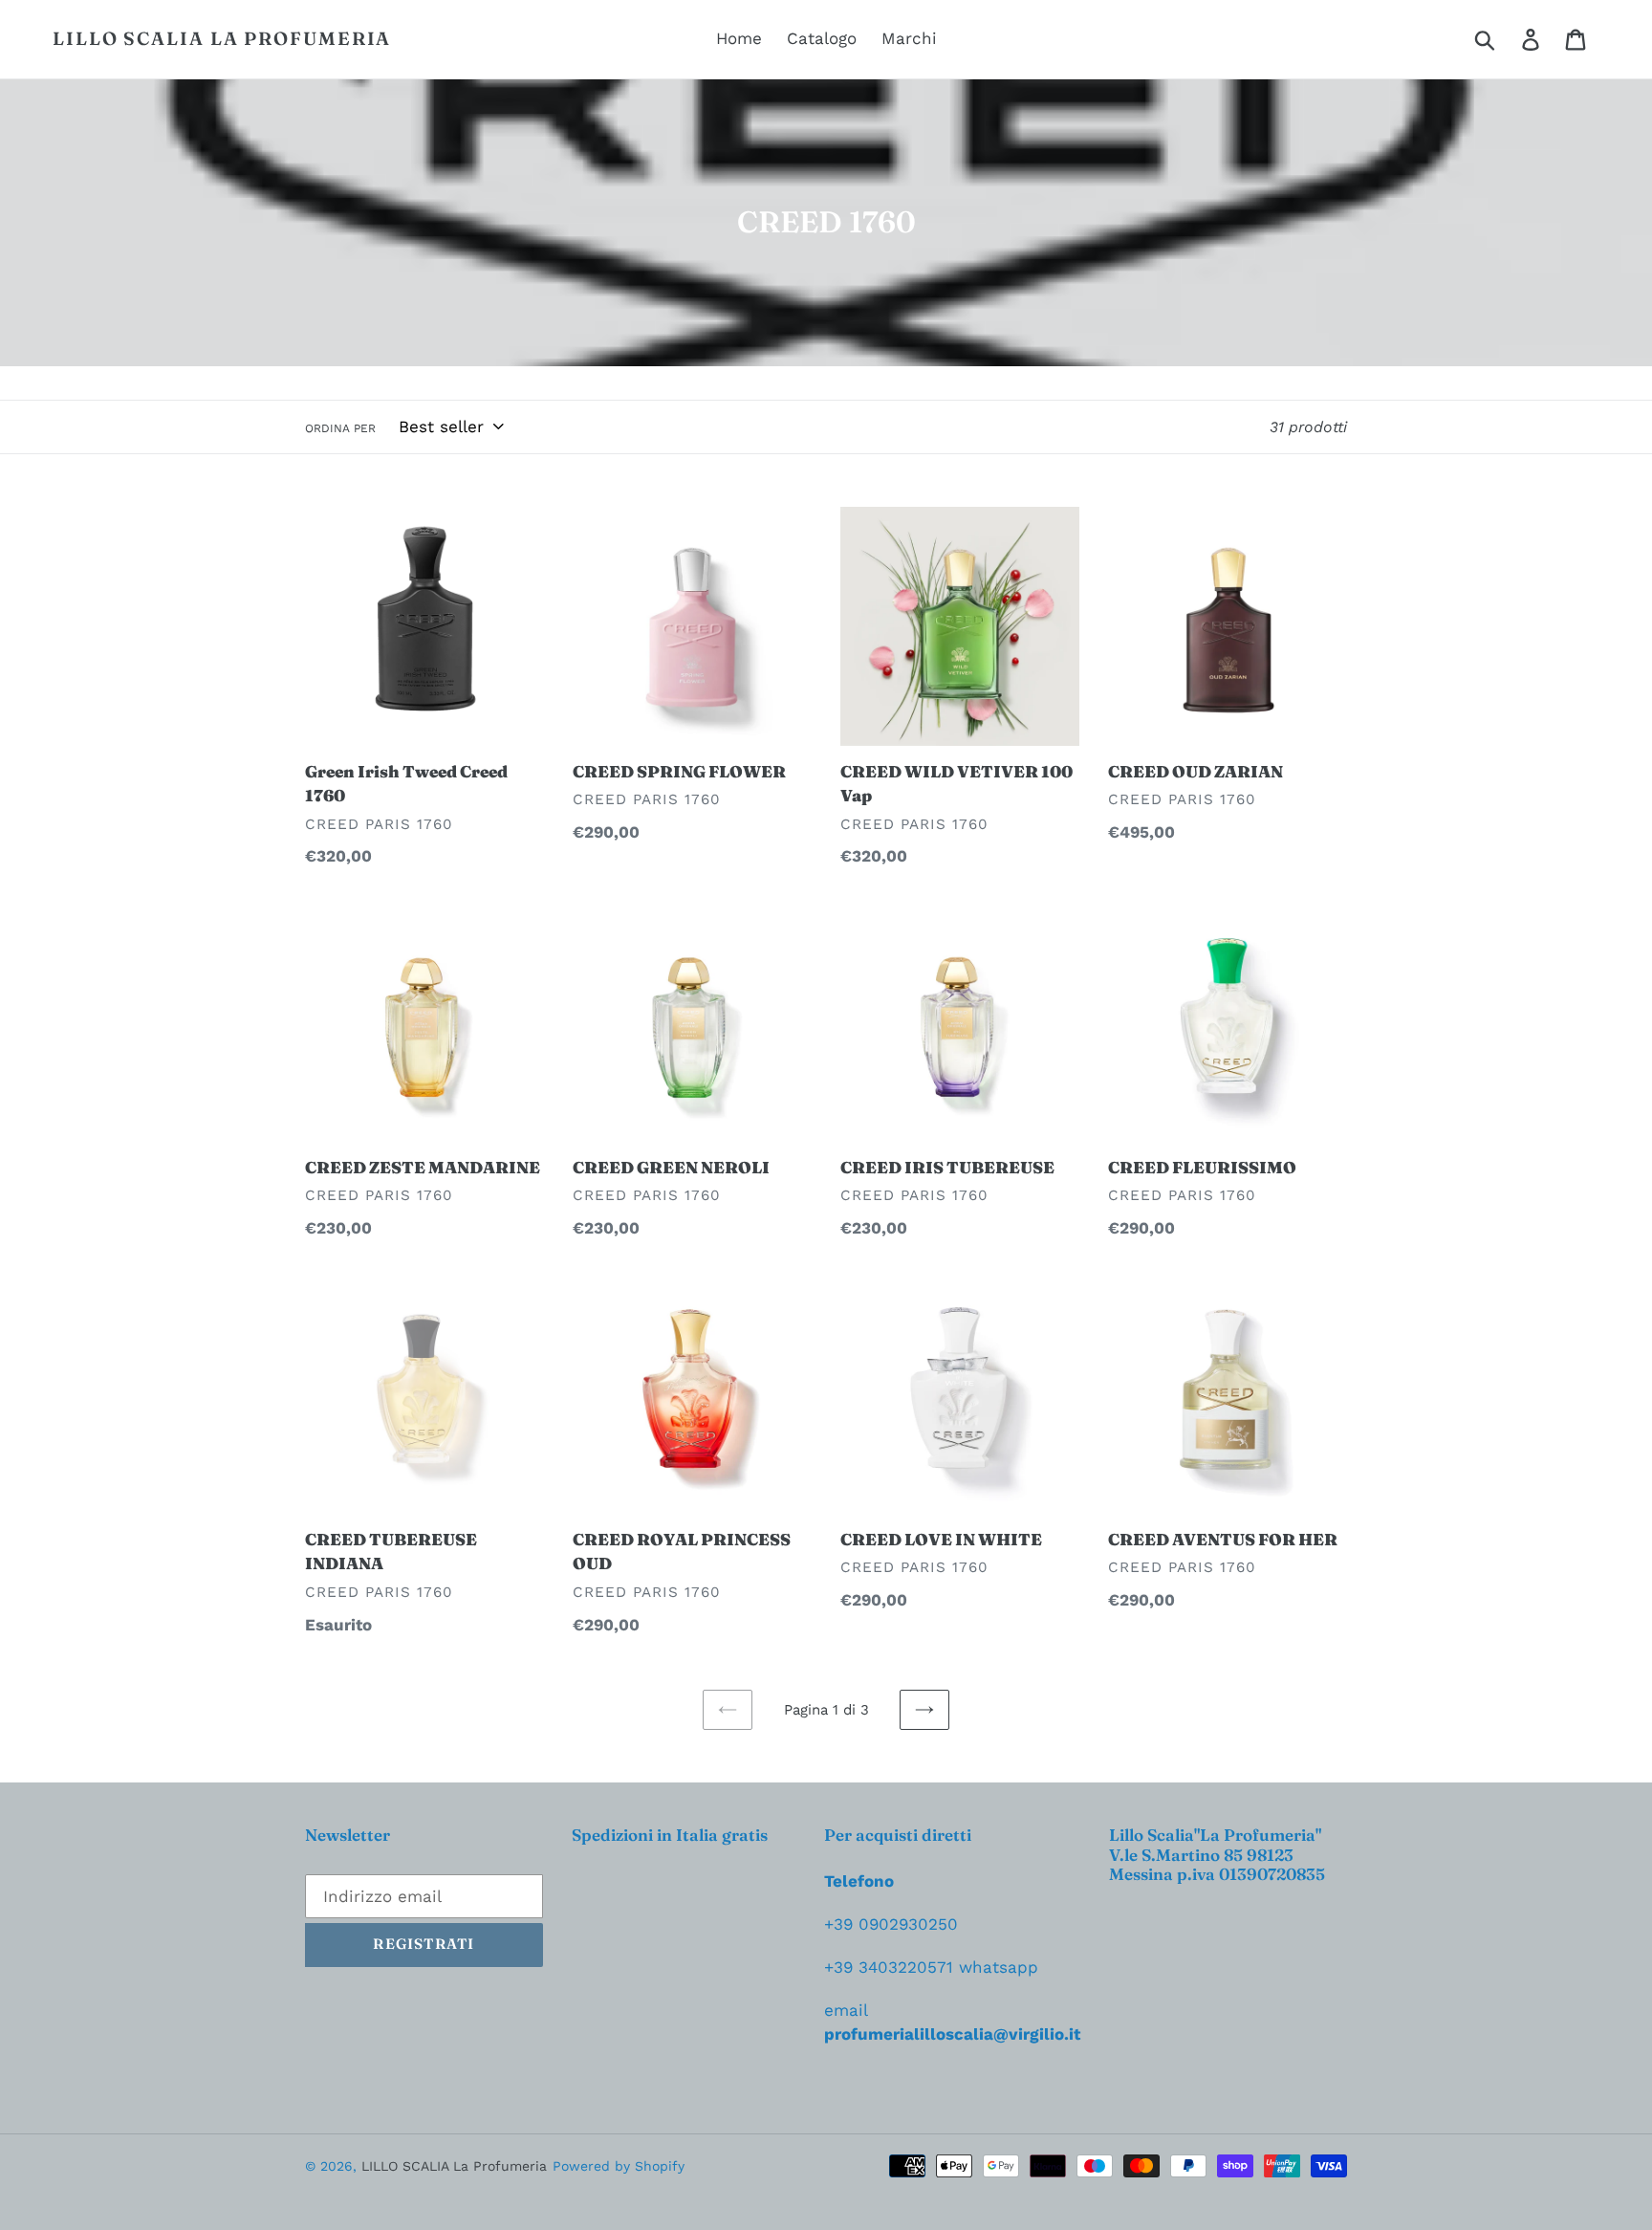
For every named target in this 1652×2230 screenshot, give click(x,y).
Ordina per (340, 428)
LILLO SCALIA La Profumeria (222, 39)
